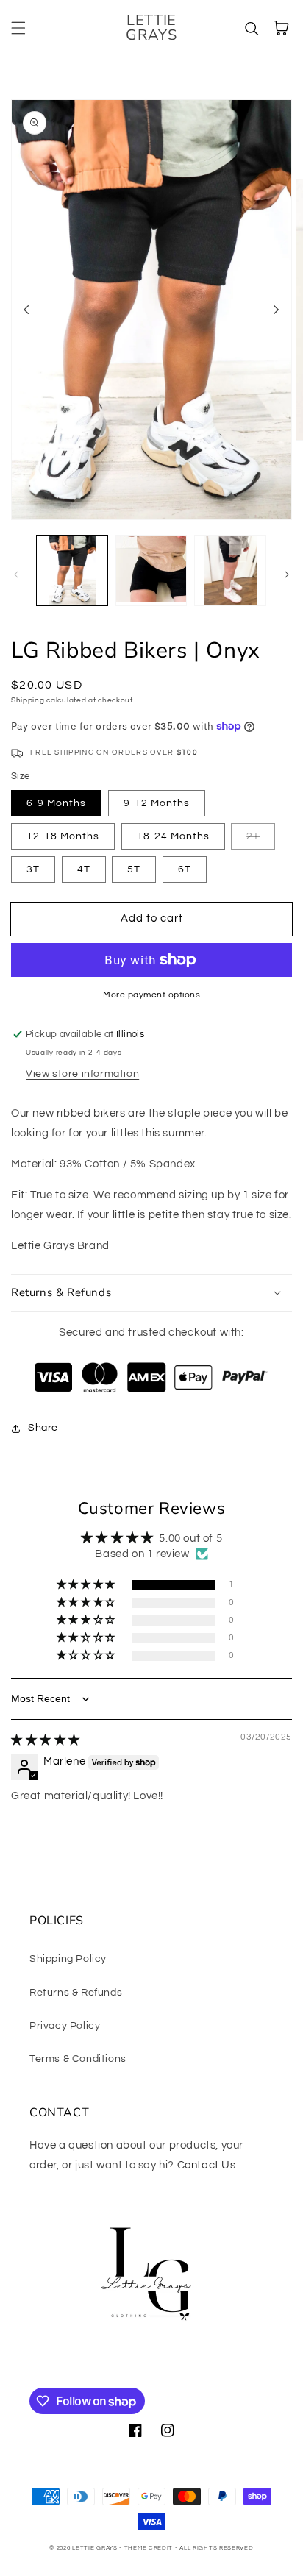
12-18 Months (63, 836)
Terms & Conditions (78, 2059)
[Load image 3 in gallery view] (230, 571)
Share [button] (43, 1428)
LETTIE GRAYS (95, 2548)
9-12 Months (157, 803)
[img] (46, 1740)
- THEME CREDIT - (149, 2548)
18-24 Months (173, 836)
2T (253, 836)
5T (134, 869)
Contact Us (207, 2165)
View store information (82, 1074)
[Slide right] (277, 310)
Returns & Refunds (76, 1993)
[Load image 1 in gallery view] (72, 571)
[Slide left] (26, 310)
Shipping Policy (68, 1959)
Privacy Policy (65, 2026)
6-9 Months (56, 803)
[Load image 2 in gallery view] (151, 571)
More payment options (151, 995)
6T (185, 869)
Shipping (28, 700)
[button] (18, 28)
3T (33, 869)
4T (84, 869)
